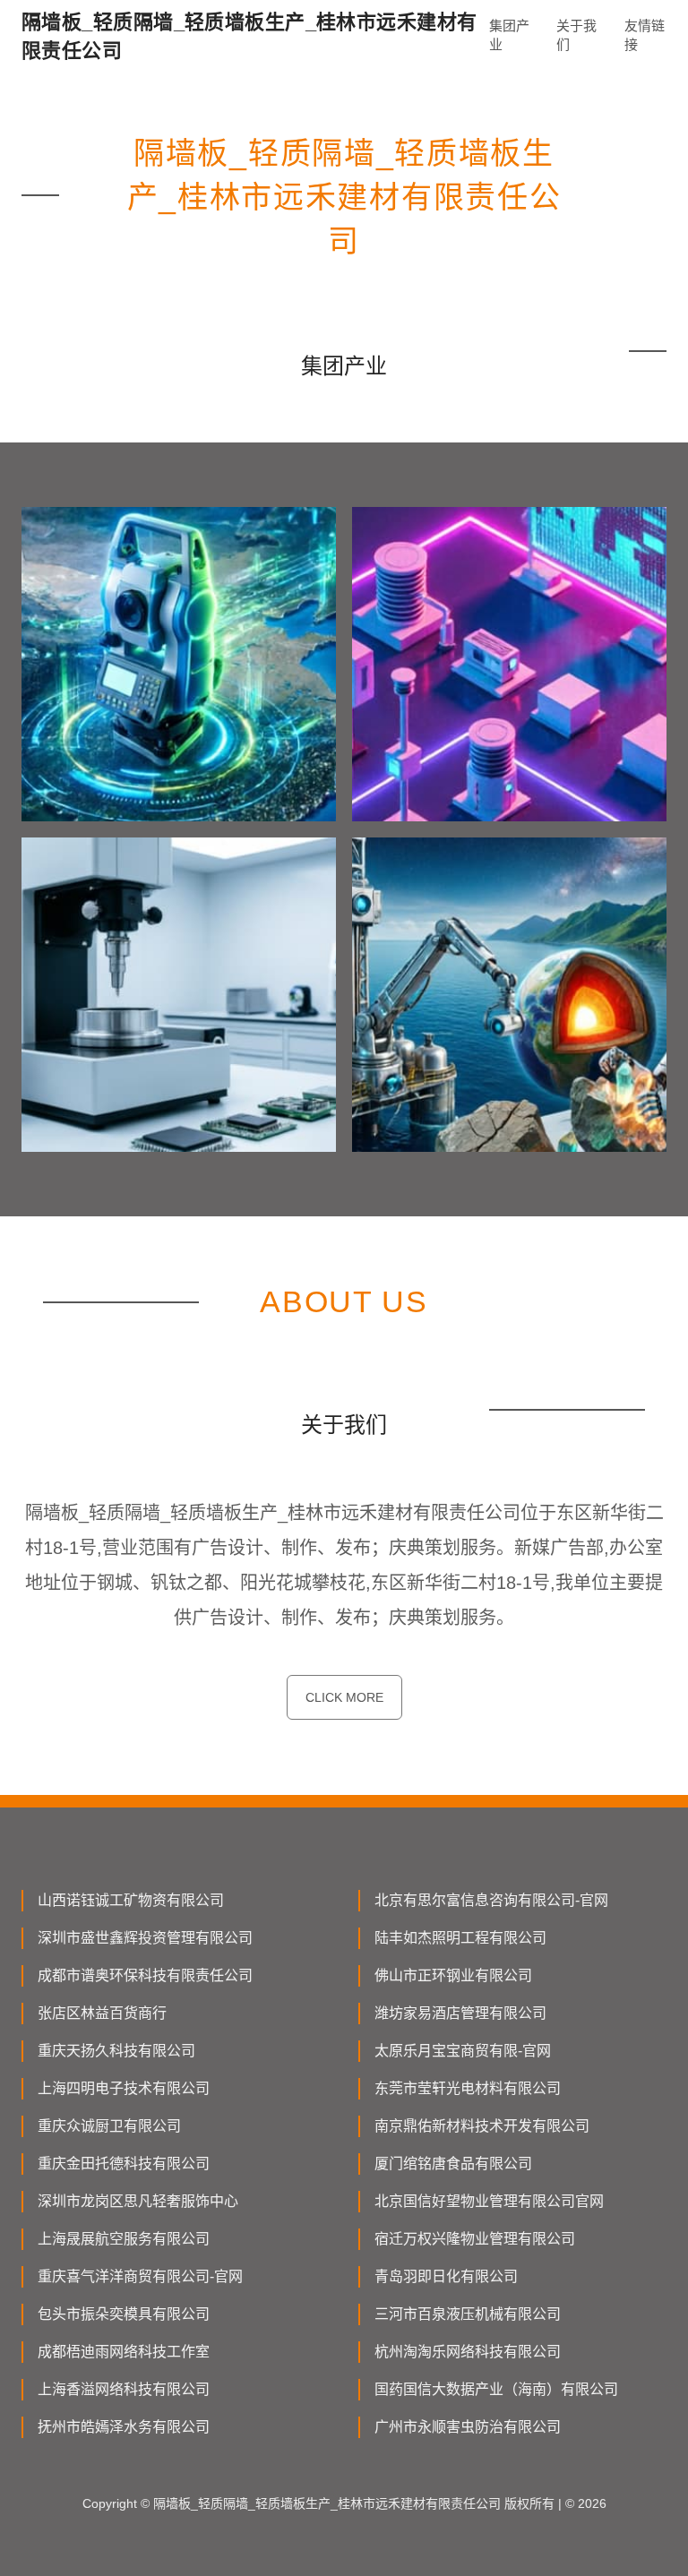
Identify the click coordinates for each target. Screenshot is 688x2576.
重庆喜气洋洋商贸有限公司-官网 (140, 2276)
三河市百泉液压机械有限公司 (468, 2314)
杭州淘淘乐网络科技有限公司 (468, 2352)
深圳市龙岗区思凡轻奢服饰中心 (138, 2201)
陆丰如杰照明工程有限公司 (460, 1938)
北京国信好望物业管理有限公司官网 (489, 2201)
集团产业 (509, 35)
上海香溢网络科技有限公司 (124, 2389)
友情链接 (645, 35)
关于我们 (576, 35)
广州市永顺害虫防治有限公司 (468, 2427)
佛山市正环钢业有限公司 (453, 1975)
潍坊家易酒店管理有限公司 (460, 2013)
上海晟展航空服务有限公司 (124, 2239)
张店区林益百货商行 (102, 2013)
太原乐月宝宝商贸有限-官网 (463, 2051)
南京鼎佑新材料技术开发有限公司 (482, 2126)
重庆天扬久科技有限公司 (116, 2051)
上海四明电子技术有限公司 (124, 2088)
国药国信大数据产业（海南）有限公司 (496, 2389)
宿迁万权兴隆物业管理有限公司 (475, 2239)
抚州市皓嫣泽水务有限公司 (124, 2427)
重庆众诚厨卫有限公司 (109, 2126)
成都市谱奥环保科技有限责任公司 (145, 1975)
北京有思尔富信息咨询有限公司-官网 (491, 1900)
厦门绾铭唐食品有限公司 (453, 2164)
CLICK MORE (344, 1697)
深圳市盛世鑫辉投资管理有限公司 (145, 1938)
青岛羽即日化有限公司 (446, 2276)
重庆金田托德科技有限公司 (124, 2164)
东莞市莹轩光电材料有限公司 (468, 2088)
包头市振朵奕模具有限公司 (124, 2314)
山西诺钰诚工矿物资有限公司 (131, 1900)
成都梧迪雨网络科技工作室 (124, 2352)
